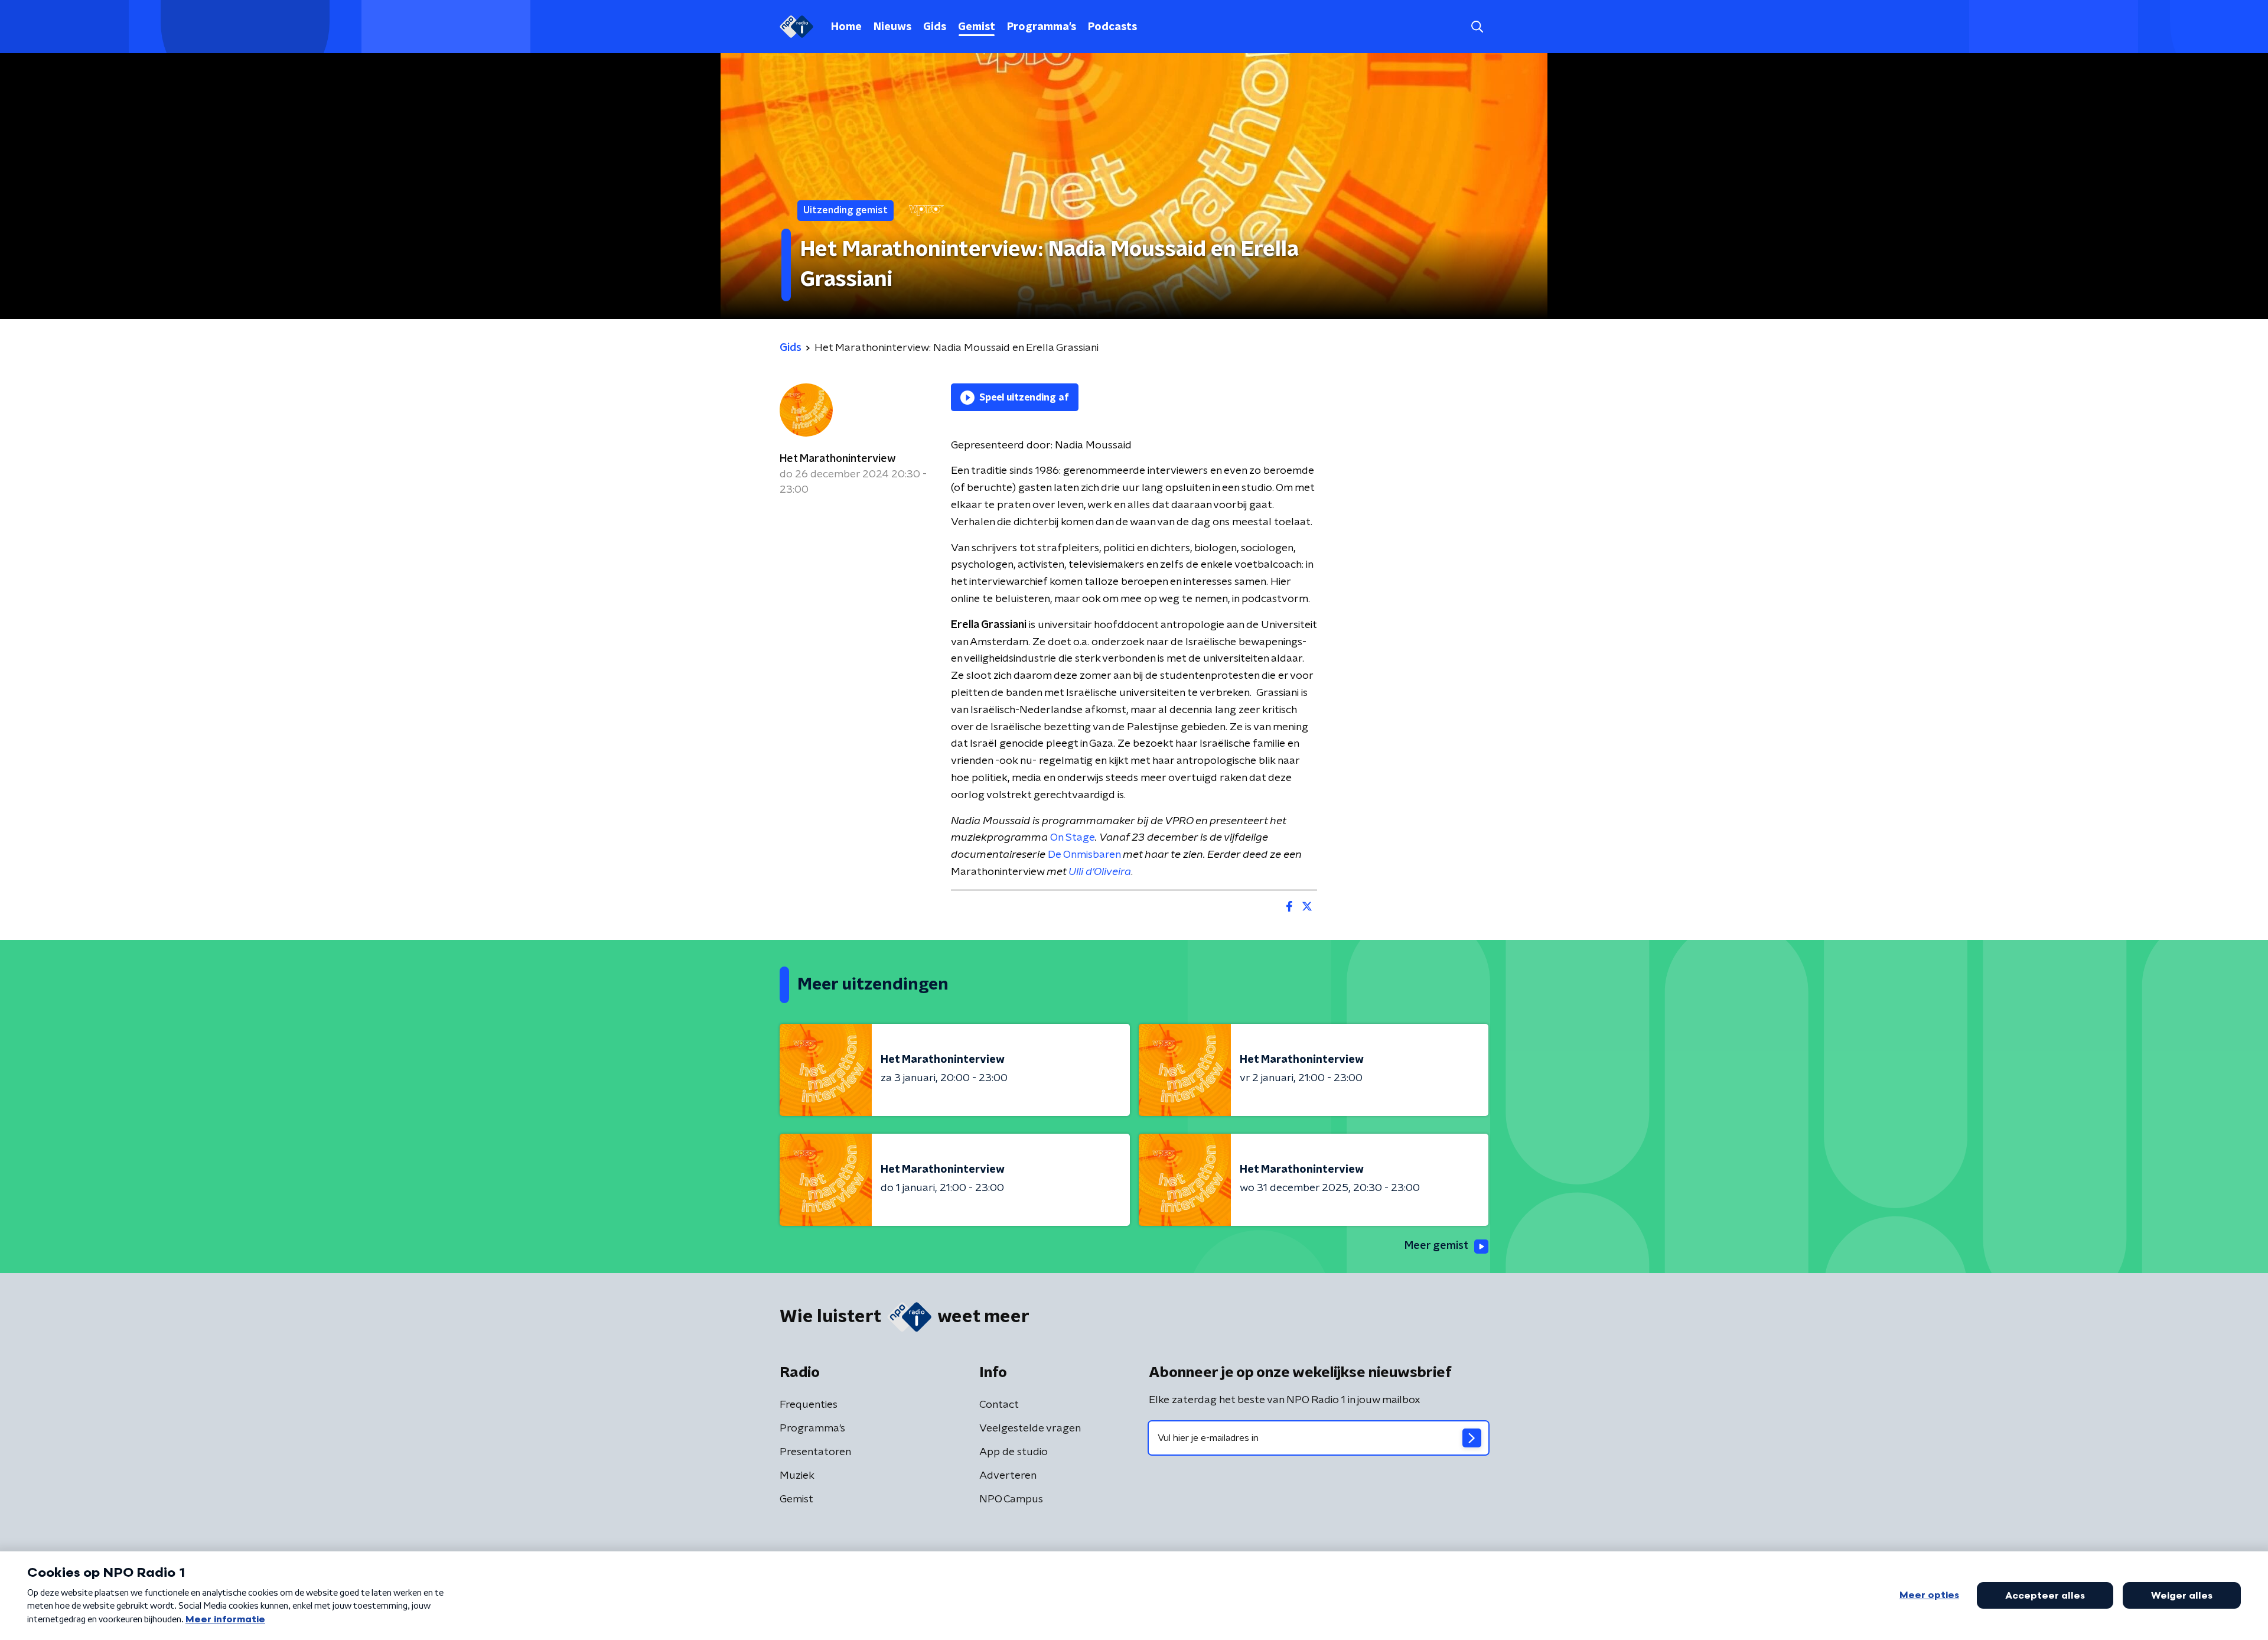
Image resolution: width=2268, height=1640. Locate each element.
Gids (935, 27)
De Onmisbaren (1084, 855)
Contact (999, 1405)
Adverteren (1008, 1476)
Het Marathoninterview (838, 459)
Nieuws (892, 27)
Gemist (977, 27)
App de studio (1014, 1452)
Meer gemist (1436, 1246)
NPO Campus (1011, 1499)
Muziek (797, 1476)
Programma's (1042, 27)
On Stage (1073, 838)
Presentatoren (815, 1452)
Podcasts (1112, 27)
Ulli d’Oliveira (1100, 872)
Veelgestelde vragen (1030, 1429)
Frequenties (809, 1405)
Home (846, 27)
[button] (1477, 27)
